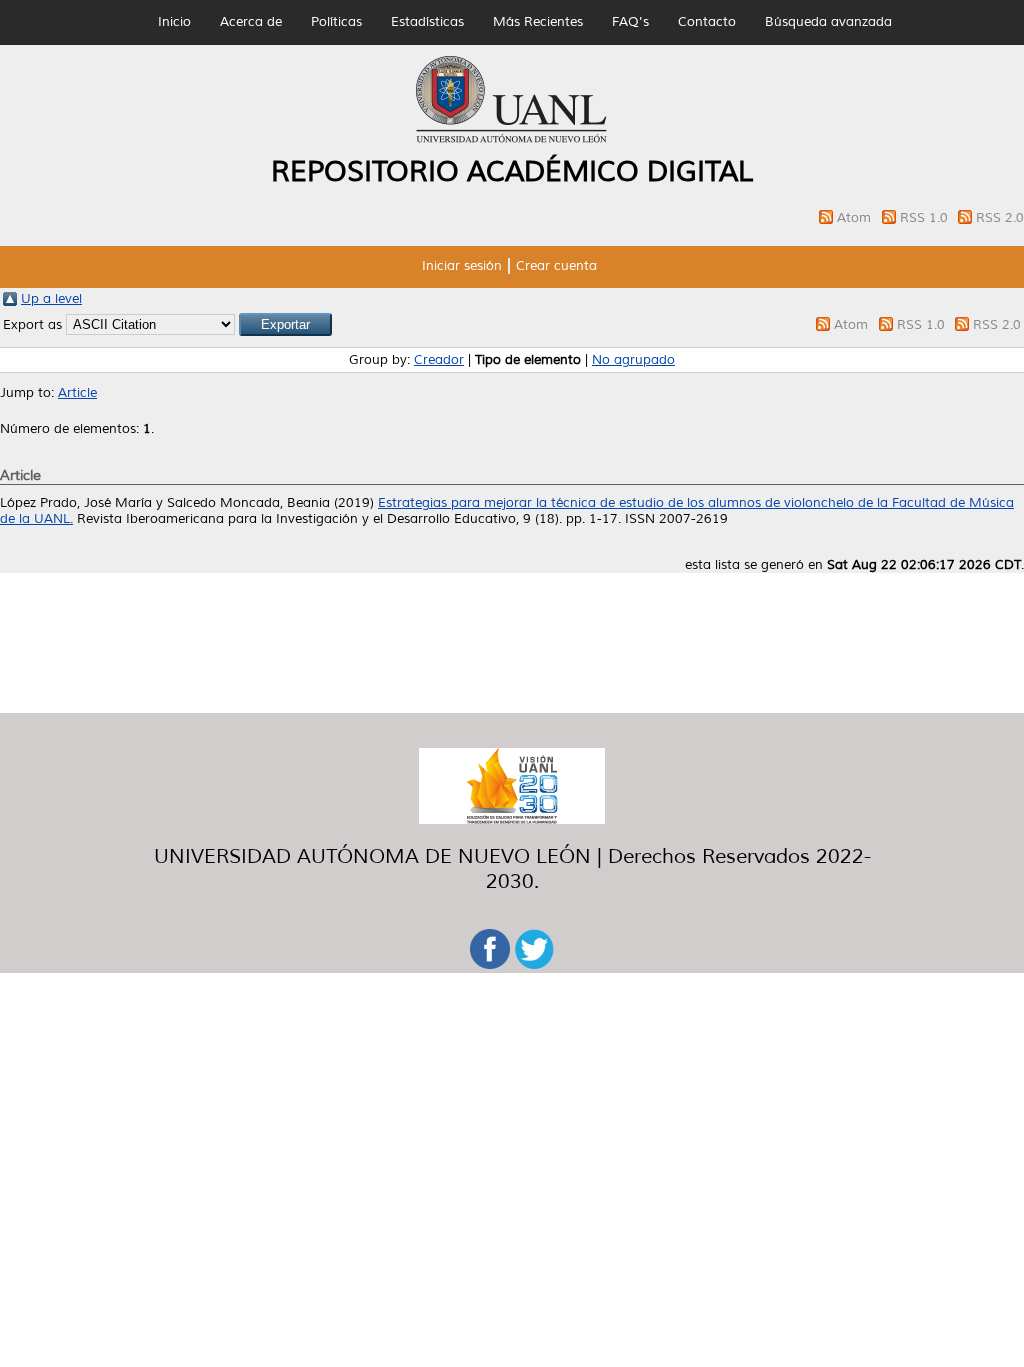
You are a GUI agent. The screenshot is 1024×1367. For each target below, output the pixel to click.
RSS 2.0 (1000, 218)
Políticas (336, 22)
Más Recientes (538, 22)
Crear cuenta (556, 266)
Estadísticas (427, 22)
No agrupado (633, 360)
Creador (439, 360)
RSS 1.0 (926, 218)
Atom (856, 218)
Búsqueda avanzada (828, 22)
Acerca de (251, 22)
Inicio (174, 22)
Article (77, 393)
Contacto (707, 22)
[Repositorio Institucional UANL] (512, 140)
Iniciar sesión (462, 266)
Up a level (51, 299)
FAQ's (630, 22)
